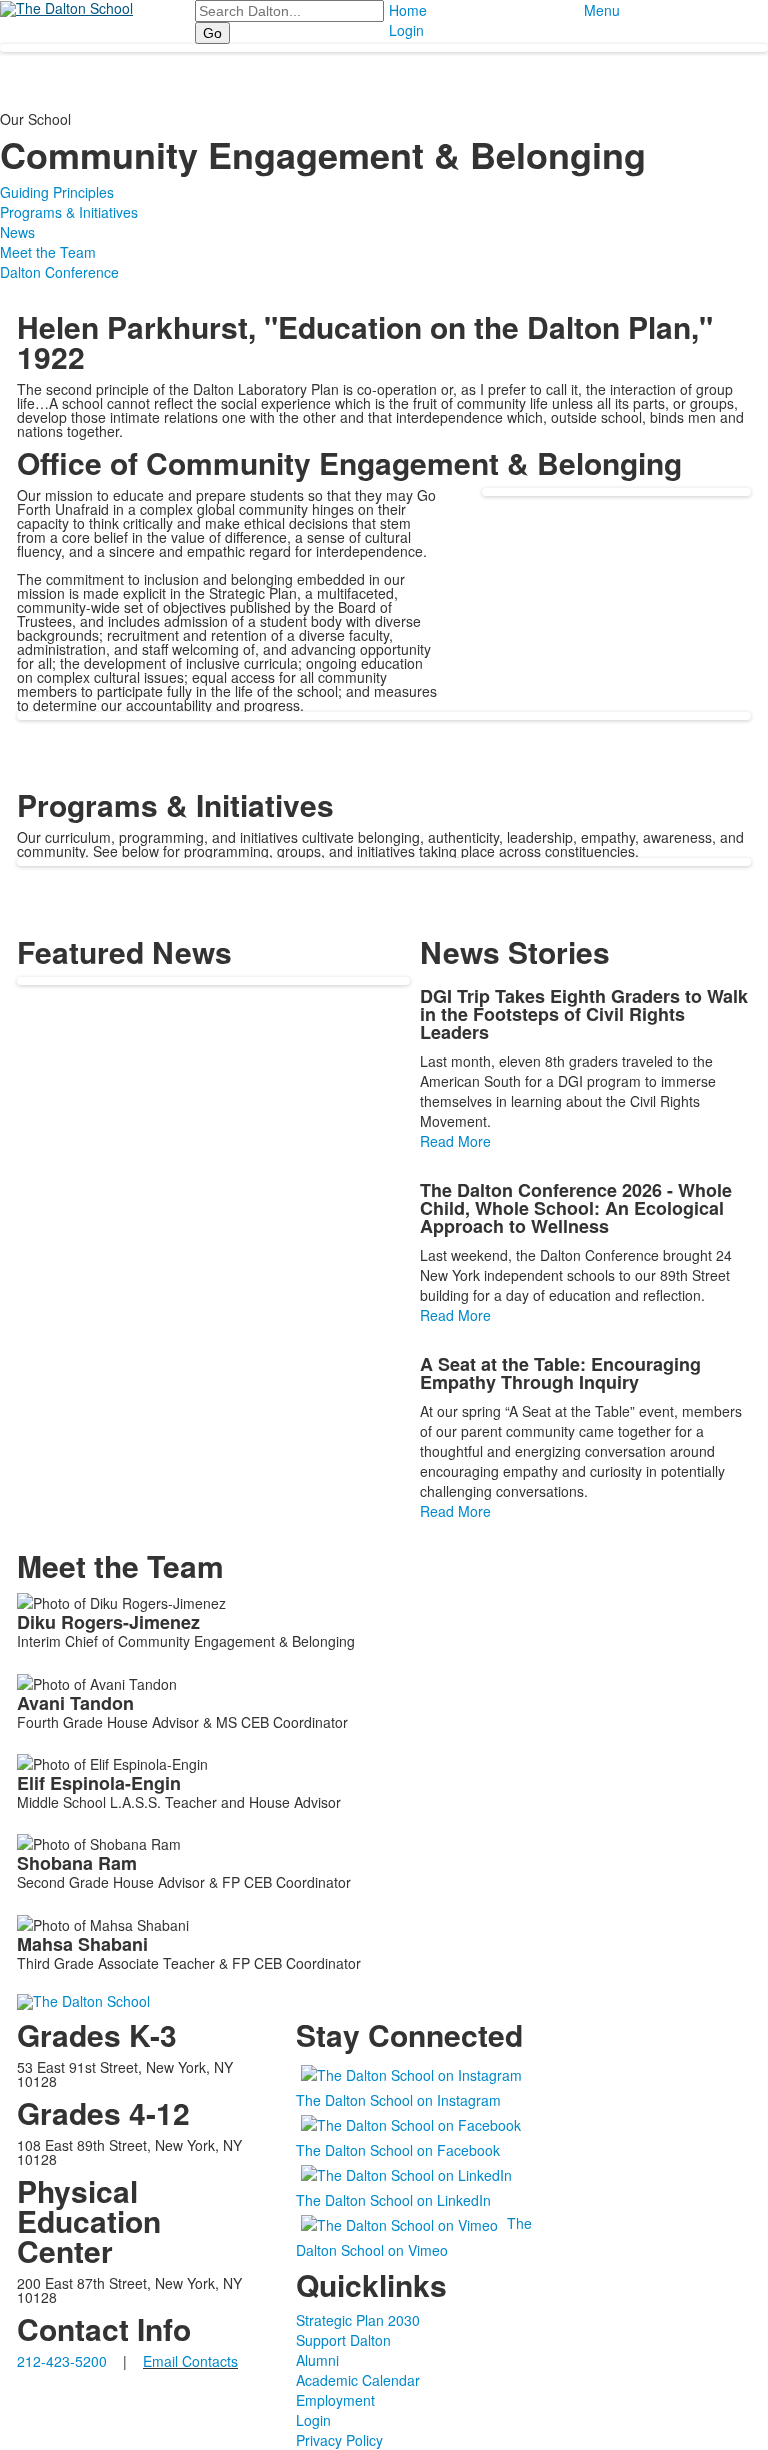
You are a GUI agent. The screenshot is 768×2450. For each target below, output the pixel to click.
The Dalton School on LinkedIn (393, 2200)
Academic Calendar (358, 2380)
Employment (335, 2400)
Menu (602, 10)
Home (408, 10)
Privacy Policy (339, 2440)
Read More (455, 1141)
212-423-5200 (62, 2361)
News (17, 232)
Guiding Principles (57, 192)
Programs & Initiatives (69, 212)
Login (406, 30)
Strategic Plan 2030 (358, 2320)
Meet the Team (48, 252)
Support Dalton (343, 2340)
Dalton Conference (59, 272)
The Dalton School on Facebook (398, 2150)
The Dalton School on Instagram (398, 2100)
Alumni (317, 2360)
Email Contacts (190, 2361)
